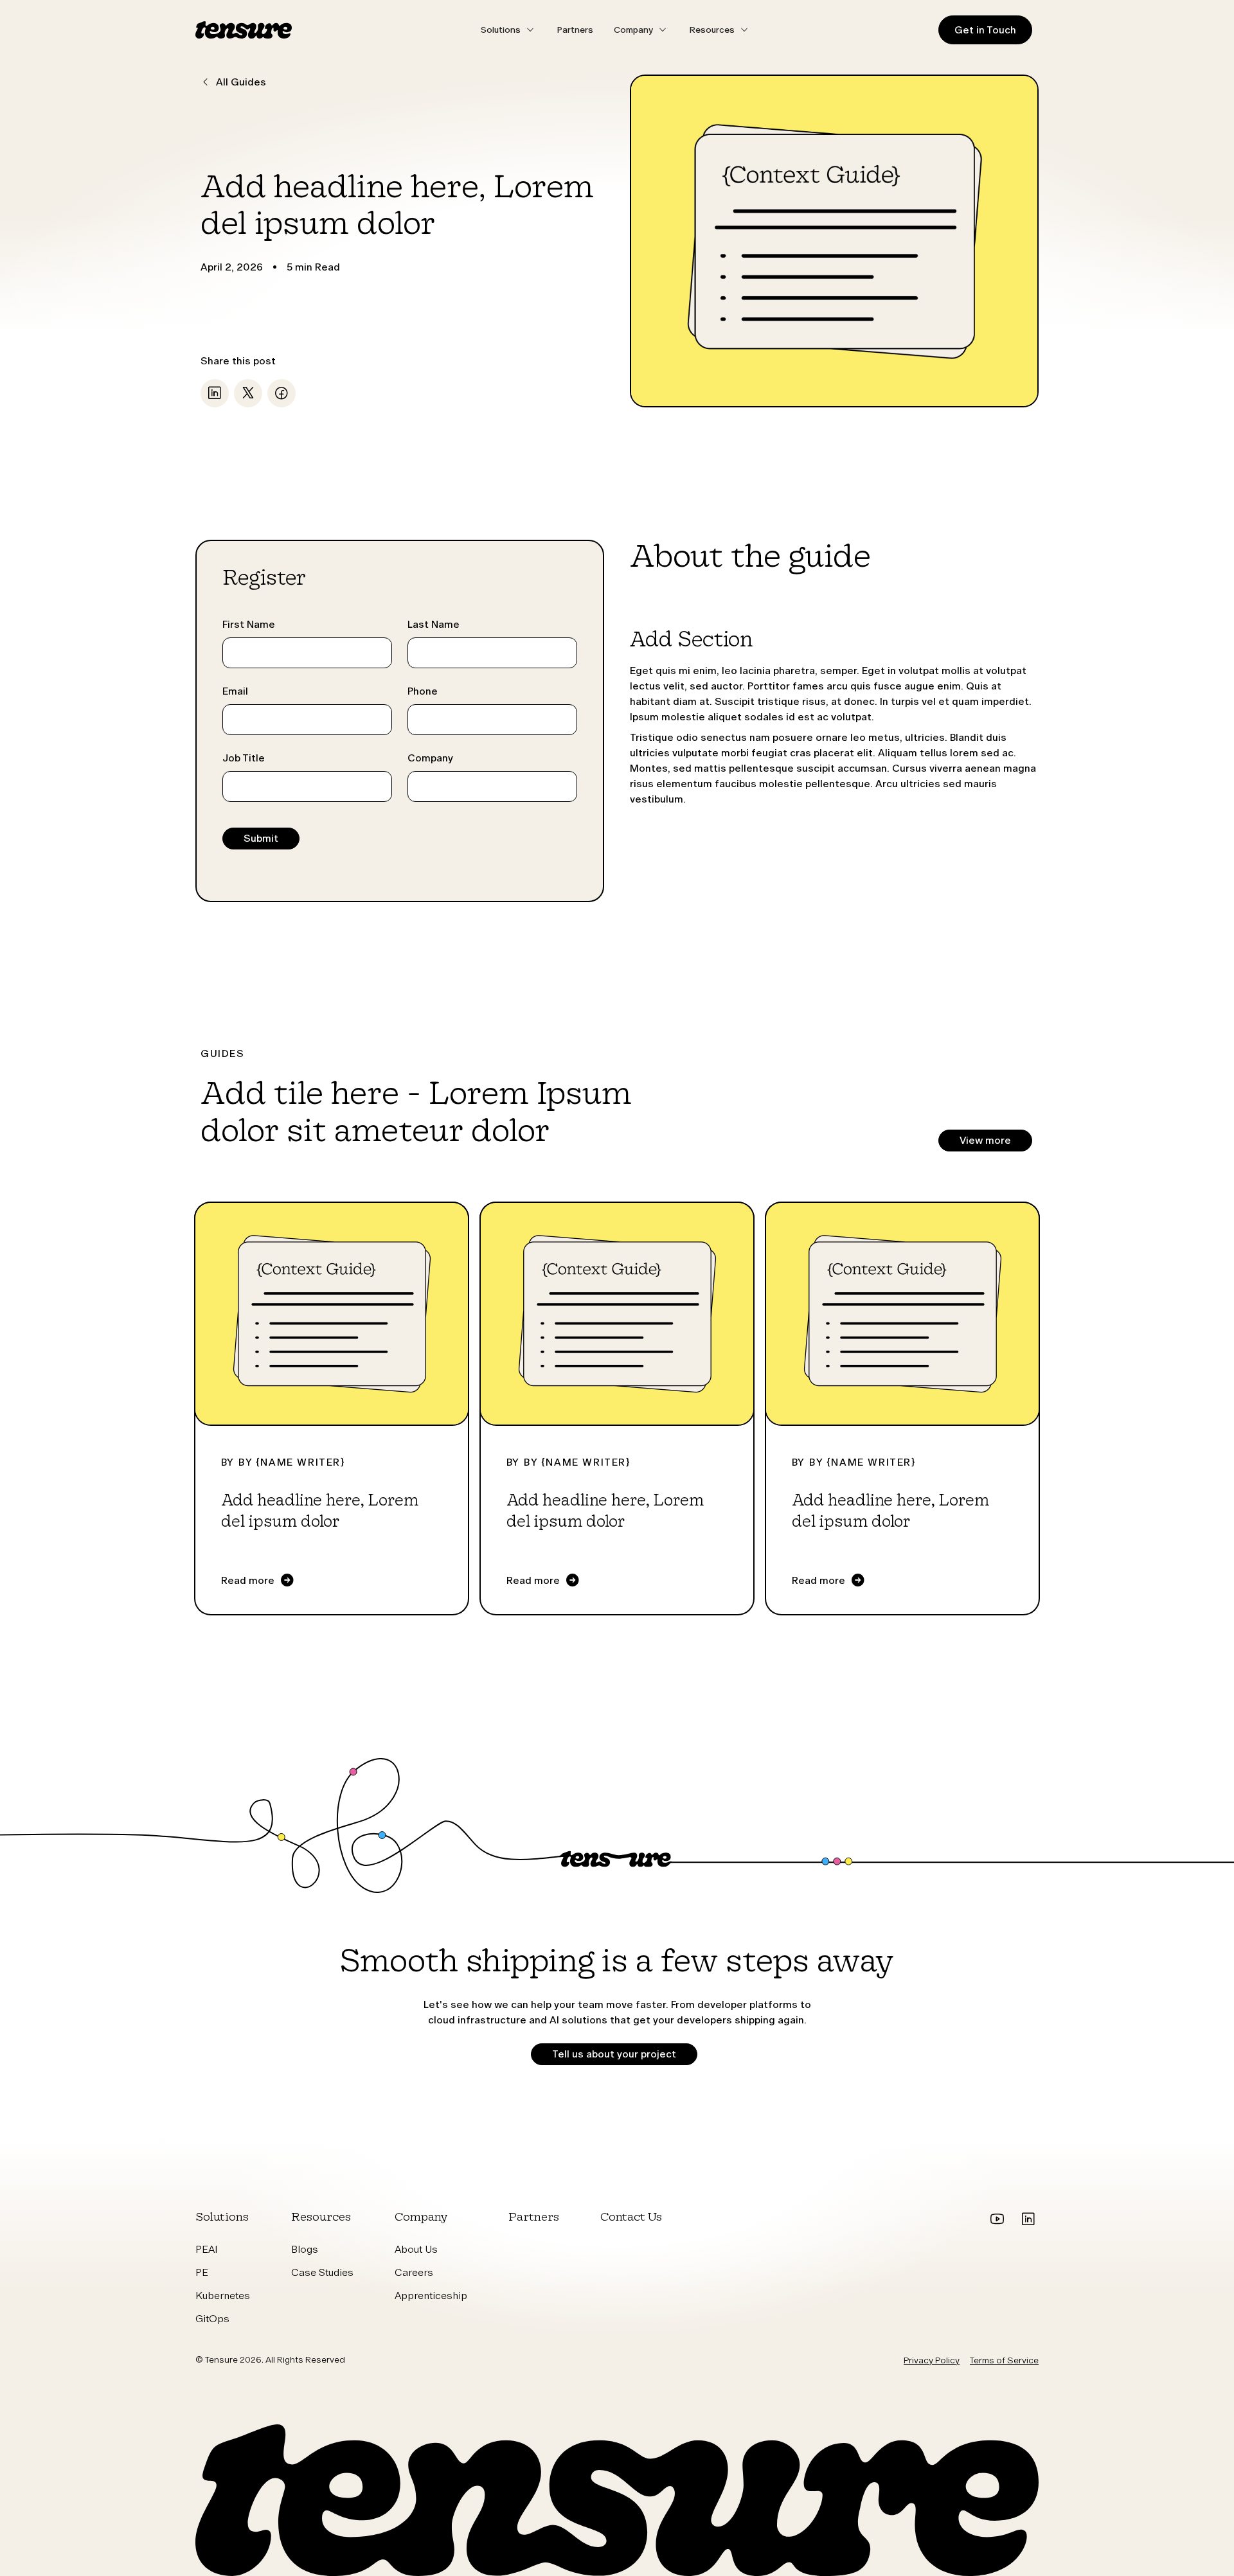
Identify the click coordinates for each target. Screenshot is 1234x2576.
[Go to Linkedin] (1028, 2219)
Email (235, 691)
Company (430, 758)
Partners (575, 30)
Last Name (434, 624)
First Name (249, 624)
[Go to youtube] (997, 2219)
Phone (423, 691)
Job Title (244, 758)
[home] (244, 30)
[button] (508, 30)
